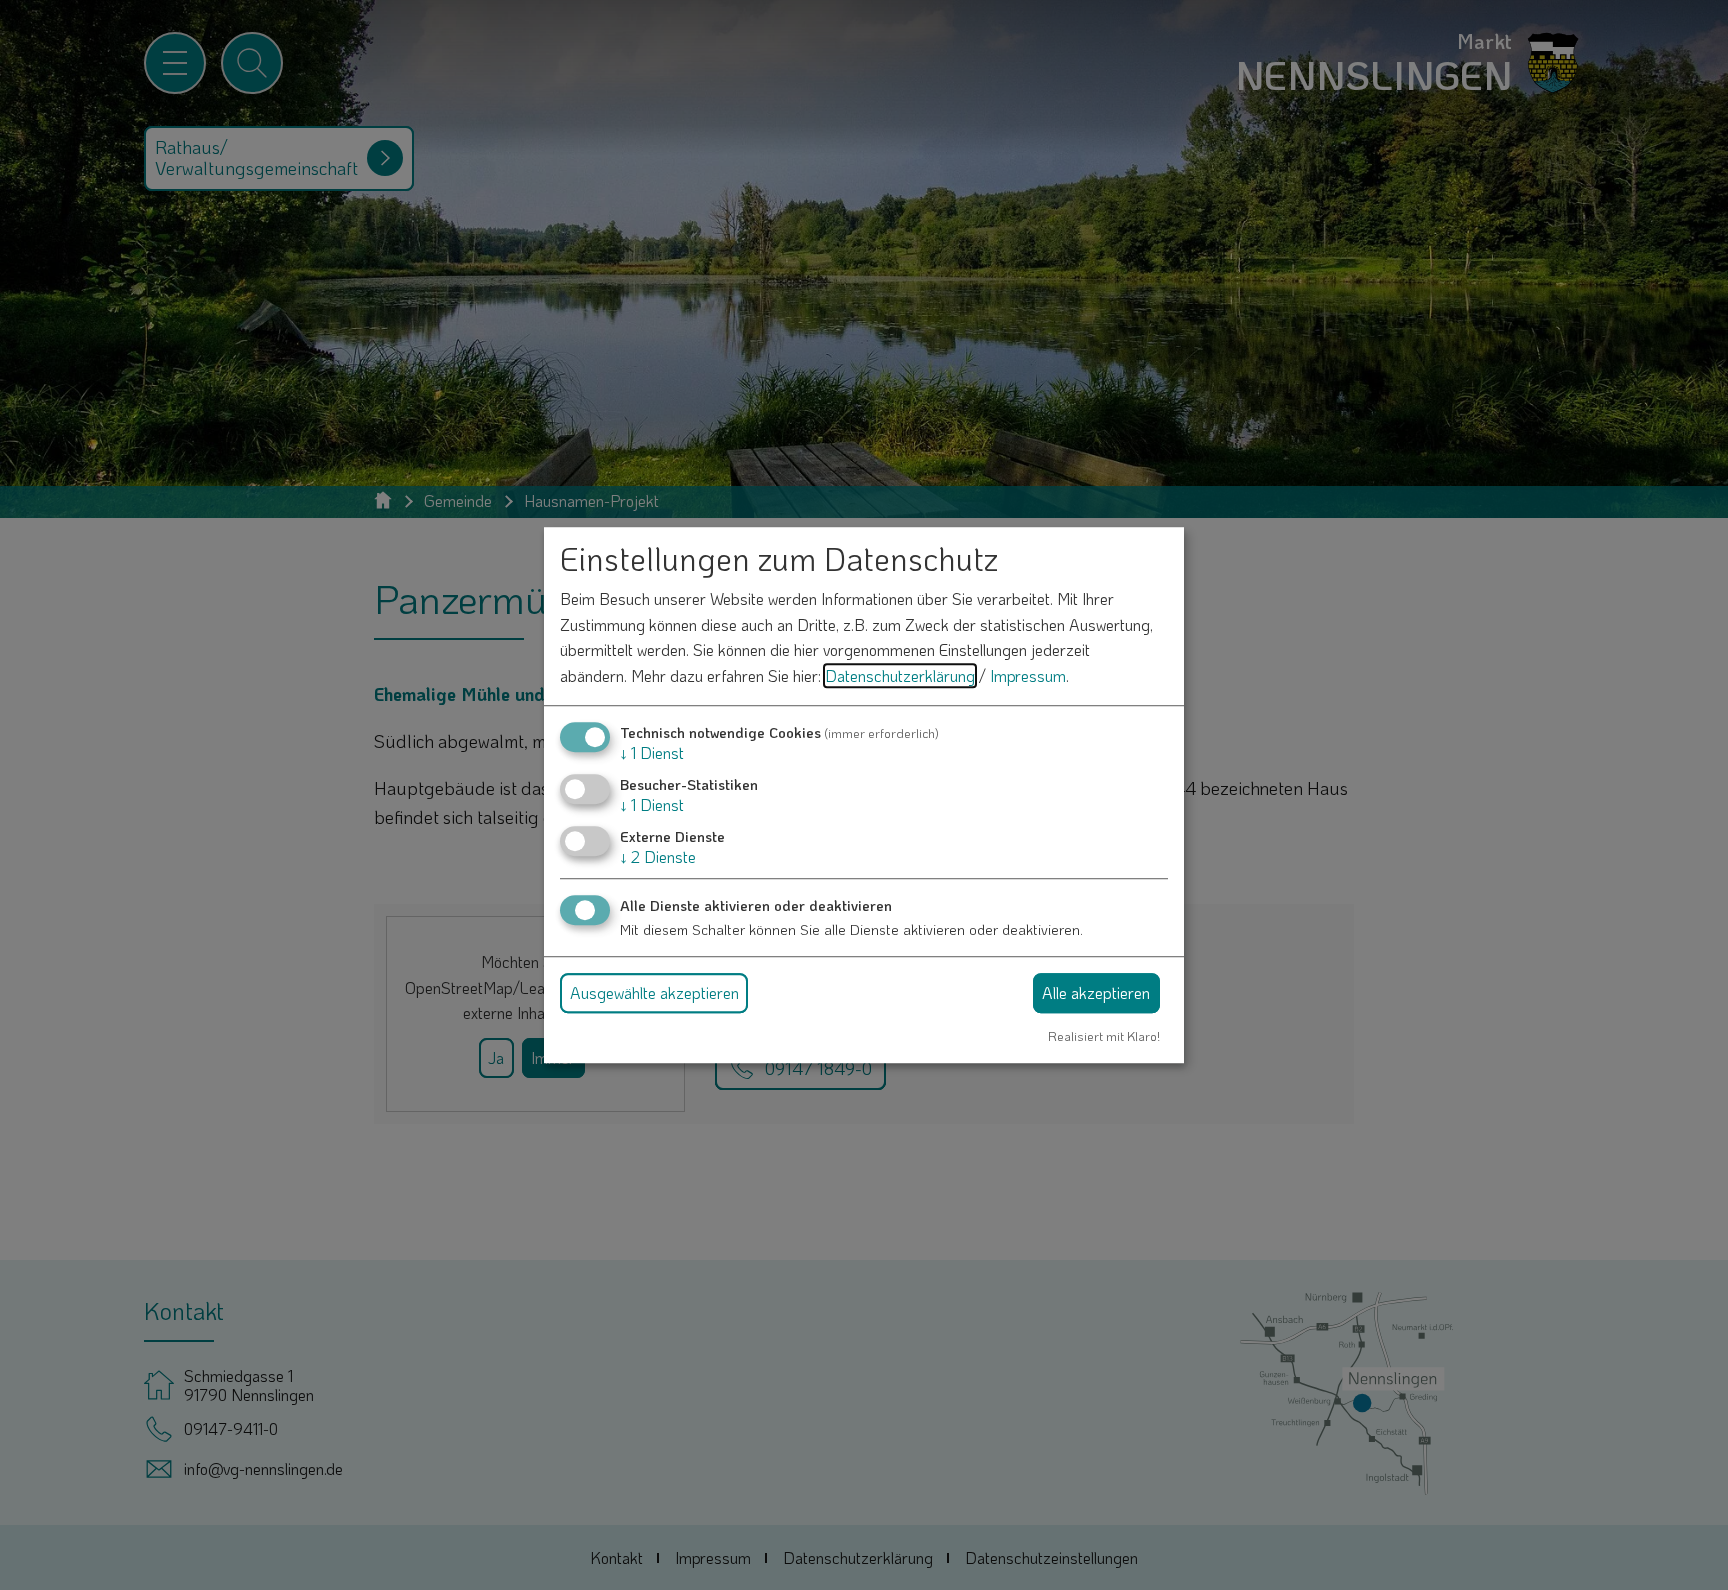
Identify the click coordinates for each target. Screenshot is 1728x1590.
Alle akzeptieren (1096, 992)
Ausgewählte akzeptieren (654, 992)
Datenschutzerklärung (900, 675)
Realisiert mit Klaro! (1104, 1036)
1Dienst (652, 752)
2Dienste (658, 856)
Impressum (1028, 675)
